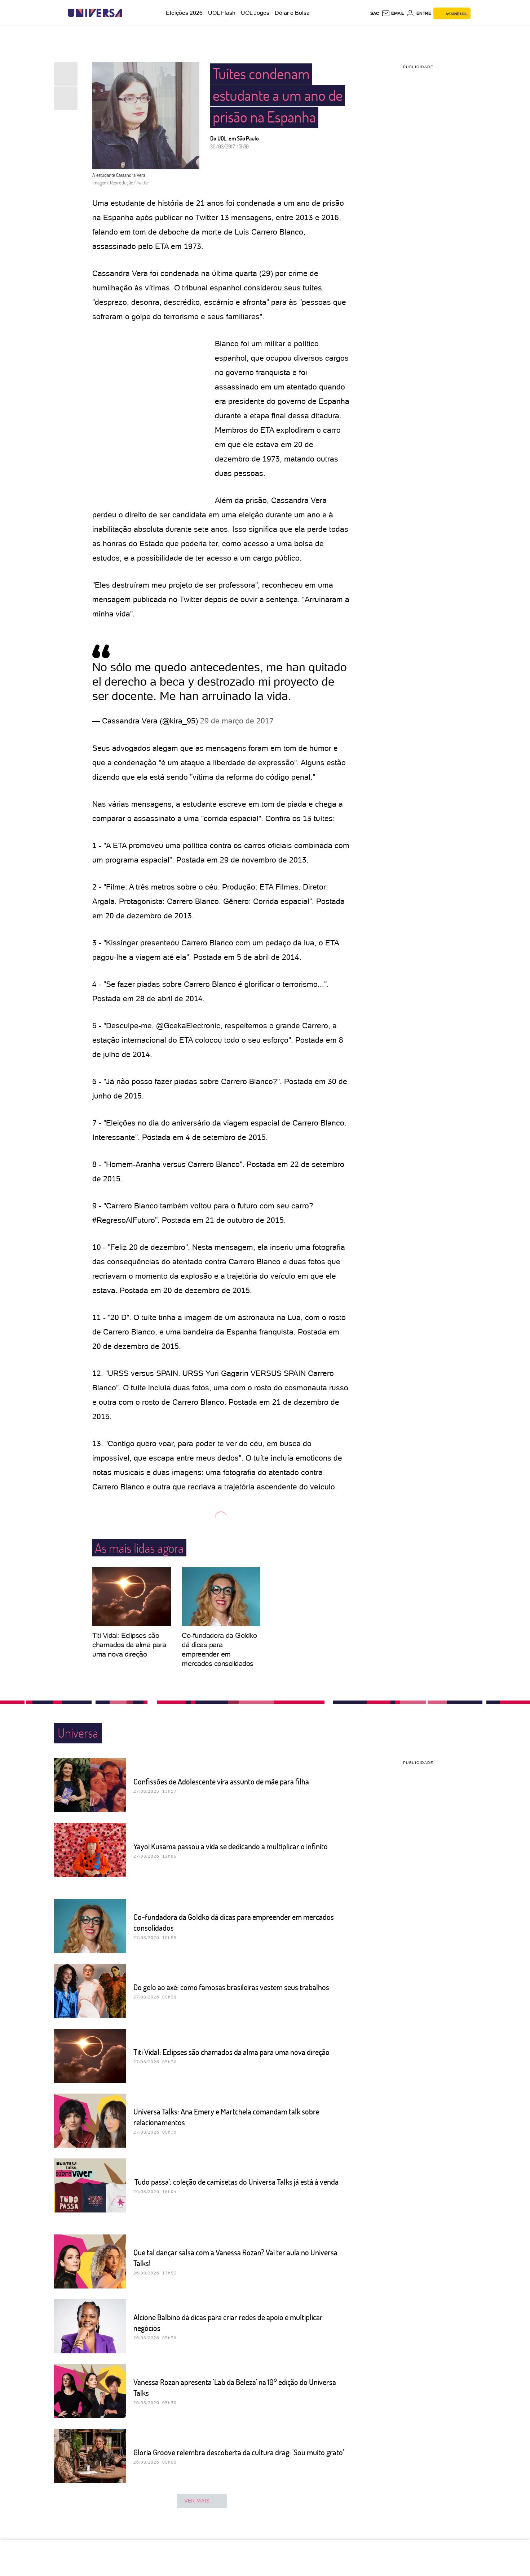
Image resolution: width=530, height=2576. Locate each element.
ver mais (197, 2501)
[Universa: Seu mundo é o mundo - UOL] (95, 13)
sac (375, 13)
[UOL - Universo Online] (128, 13)
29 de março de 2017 (237, 721)
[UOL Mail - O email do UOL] (393, 13)
